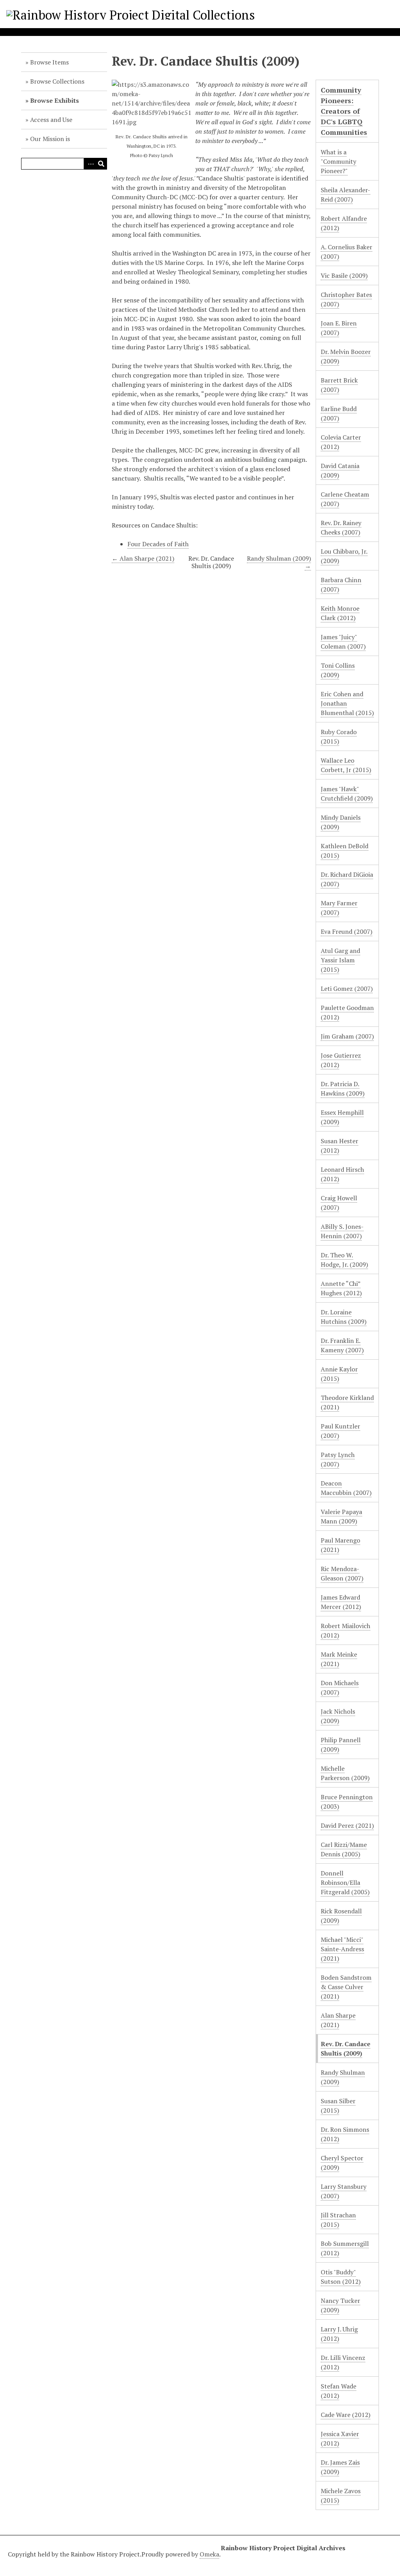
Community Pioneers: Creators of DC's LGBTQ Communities (344, 111)
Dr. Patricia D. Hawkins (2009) (343, 1089)
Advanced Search (89, 164)
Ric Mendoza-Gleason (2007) (342, 1573)
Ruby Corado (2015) (339, 737)
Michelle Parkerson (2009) (345, 1773)
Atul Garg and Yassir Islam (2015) (340, 960)
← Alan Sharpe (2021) (143, 558)
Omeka (209, 2554)
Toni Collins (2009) (338, 670)
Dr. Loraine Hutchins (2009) (344, 1317)
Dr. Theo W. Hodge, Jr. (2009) (344, 1260)
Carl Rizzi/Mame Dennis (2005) (344, 1849)
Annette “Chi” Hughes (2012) (341, 1288)
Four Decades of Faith (158, 544)
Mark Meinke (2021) (339, 1659)
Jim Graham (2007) (347, 1036)
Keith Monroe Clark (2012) (340, 613)
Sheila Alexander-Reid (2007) (346, 195)
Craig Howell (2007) (339, 1203)
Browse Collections (57, 81)
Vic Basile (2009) (344, 275)
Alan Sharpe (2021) (338, 2020)
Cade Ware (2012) (346, 2415)
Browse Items (49, 62)
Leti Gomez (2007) (347, 989)
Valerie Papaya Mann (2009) (341, 1516)
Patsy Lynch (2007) (338, 1459)
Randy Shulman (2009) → (279, 562)
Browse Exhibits (54, 100)
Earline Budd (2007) (339, 413)
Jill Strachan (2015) (338, 2220)
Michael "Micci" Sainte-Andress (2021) (342, 1949)
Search (101, 164)
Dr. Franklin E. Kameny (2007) (342, 1345)
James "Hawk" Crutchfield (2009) (347, 794)
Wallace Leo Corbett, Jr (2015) (346, 765)
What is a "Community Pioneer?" (338, 161)
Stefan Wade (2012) (338, 2391)
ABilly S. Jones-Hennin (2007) (342, 1231)
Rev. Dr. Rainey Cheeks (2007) (341, 527)
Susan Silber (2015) (338, 2106)
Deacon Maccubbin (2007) (346, 1488)
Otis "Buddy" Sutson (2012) (341, 2277)
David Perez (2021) (347, 1825)
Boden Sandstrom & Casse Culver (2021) (346, 1987)
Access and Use (51, 120)
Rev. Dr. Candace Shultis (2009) (346, 2049)
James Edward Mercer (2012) (341, 1602)
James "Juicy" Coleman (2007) (343, 642)
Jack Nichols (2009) (338, 1716)
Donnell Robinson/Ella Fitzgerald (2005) (345, 1882)
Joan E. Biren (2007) (339, 328)
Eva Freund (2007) (346, 931)
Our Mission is (50, 139)
